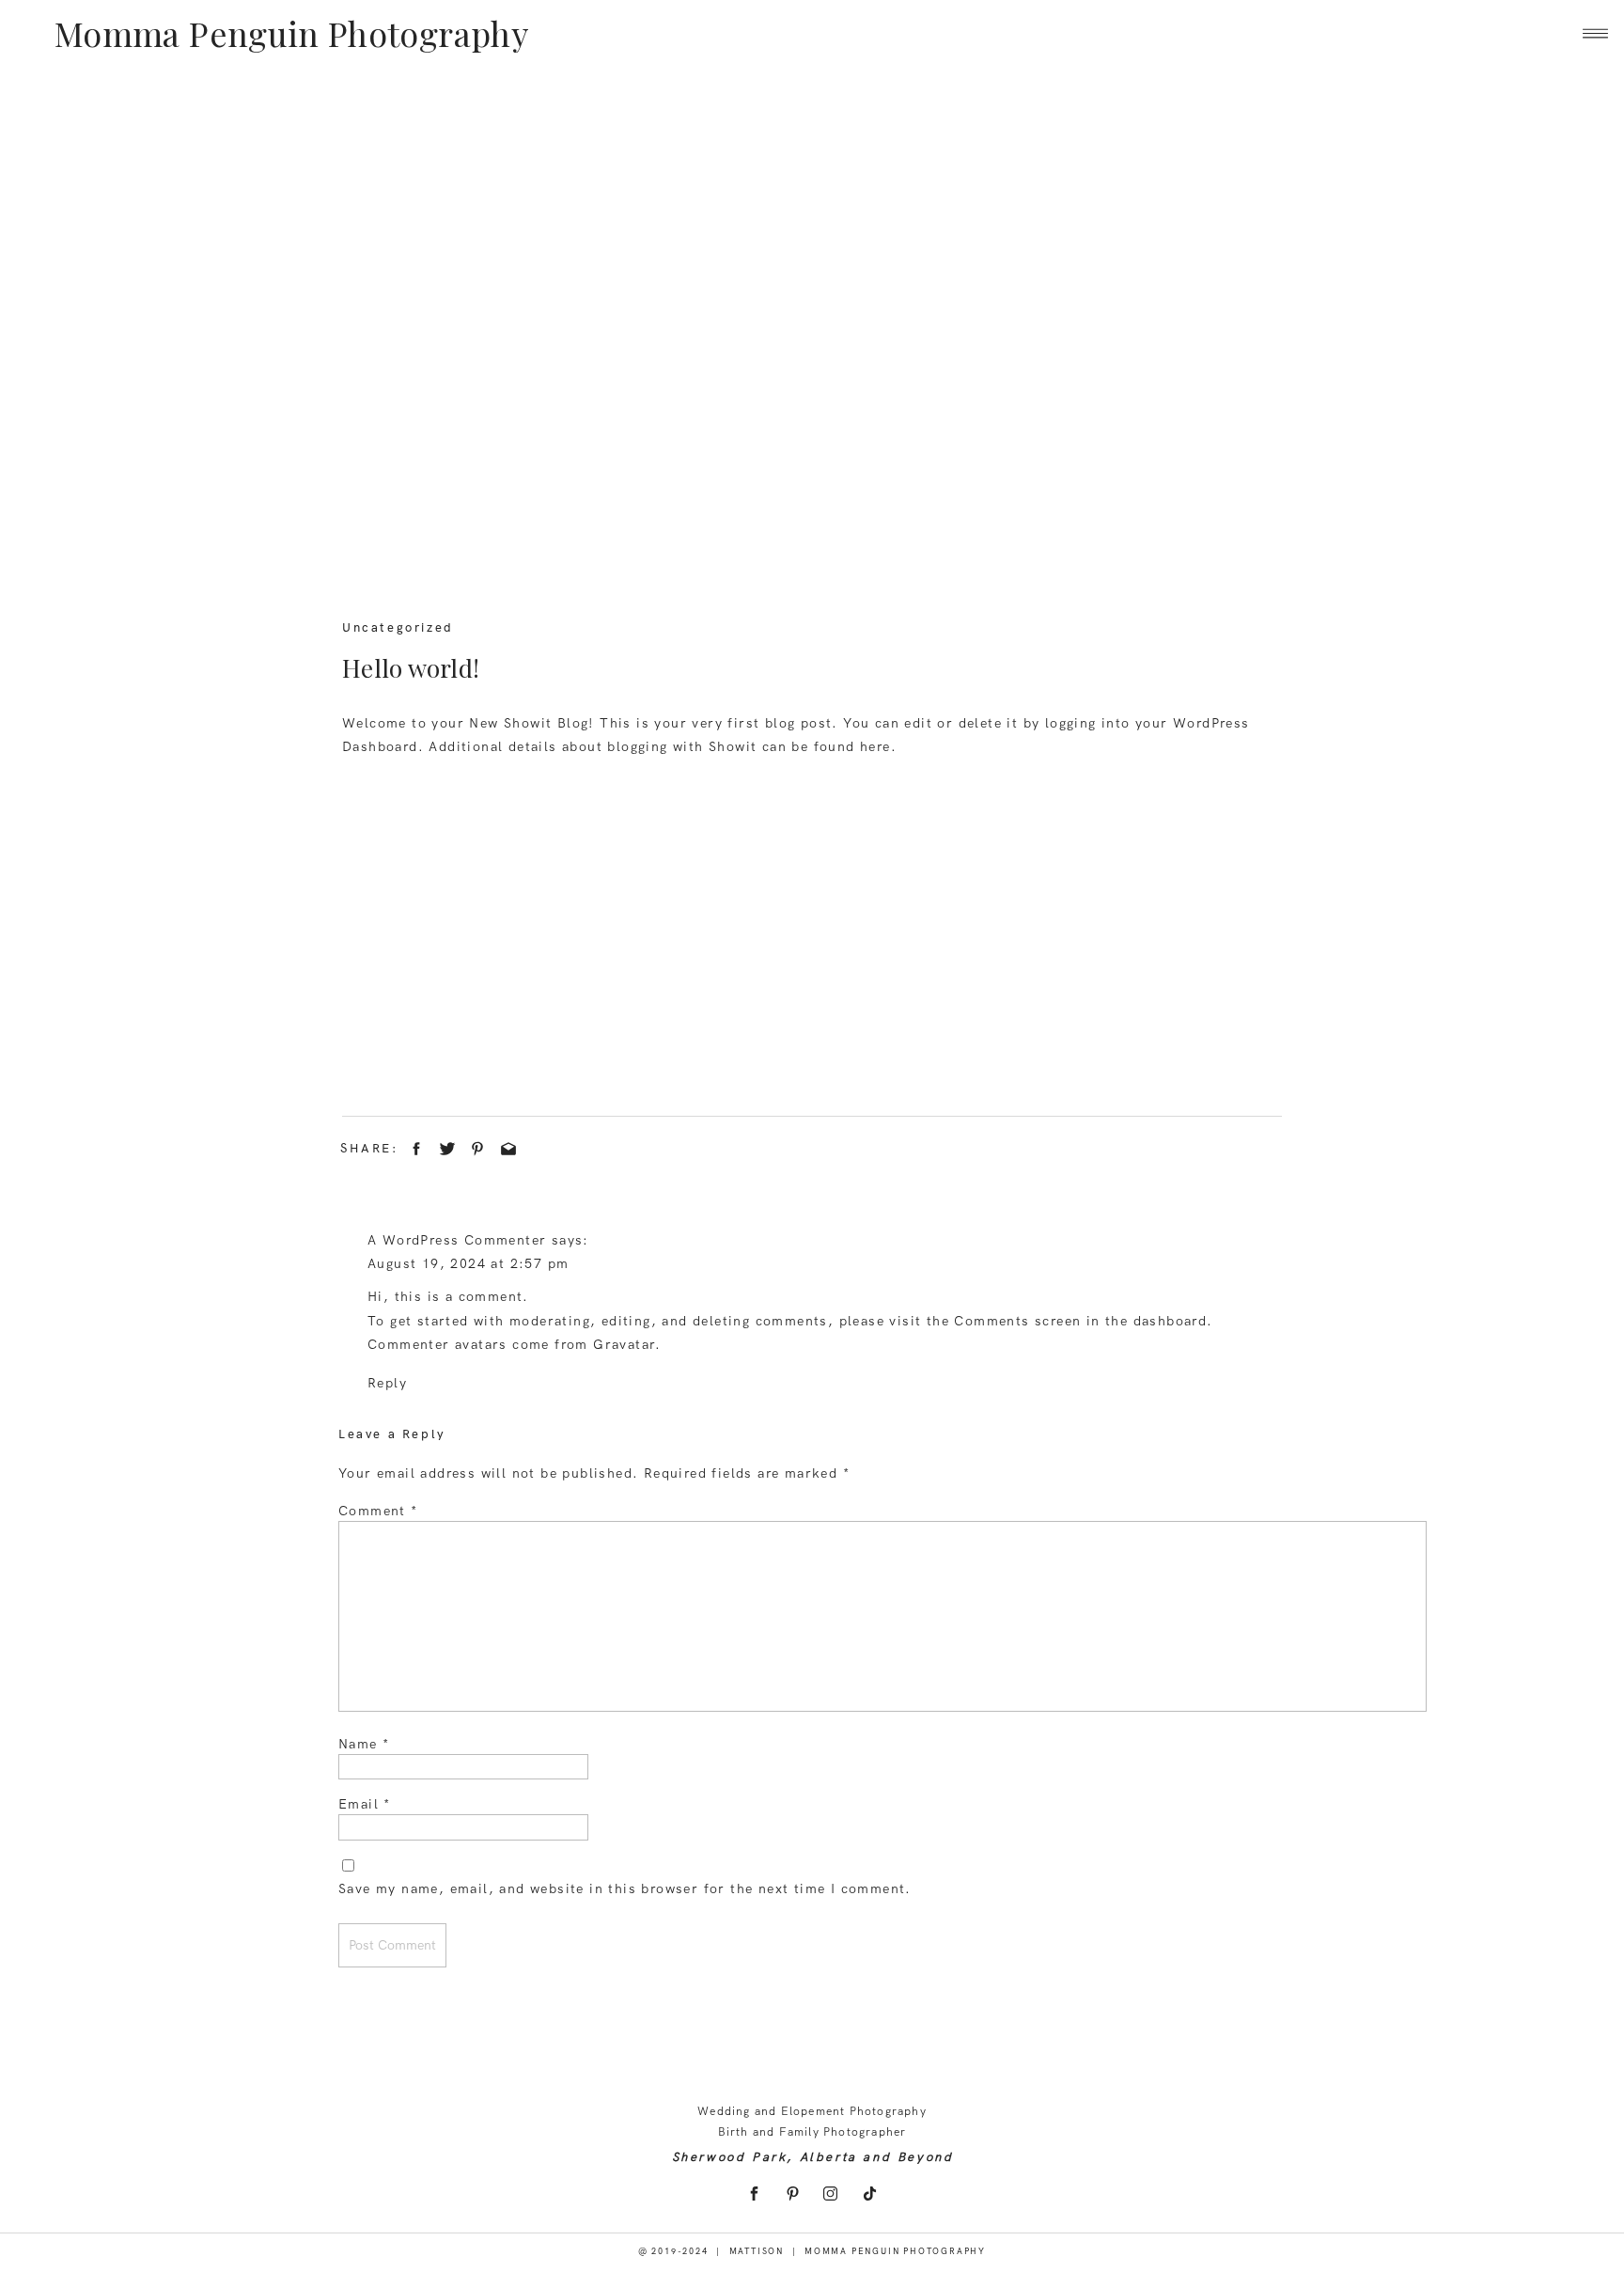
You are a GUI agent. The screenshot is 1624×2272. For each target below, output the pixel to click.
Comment (378, 1511)
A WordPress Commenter (457, 1240)
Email (365, 1804)
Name (364, 1744)
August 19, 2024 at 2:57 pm (468, 1263)
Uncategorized (398, 627)
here (875, 746)
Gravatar (624, 1344)
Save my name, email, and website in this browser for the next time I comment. (625, 1888)
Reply (387, 1383)
